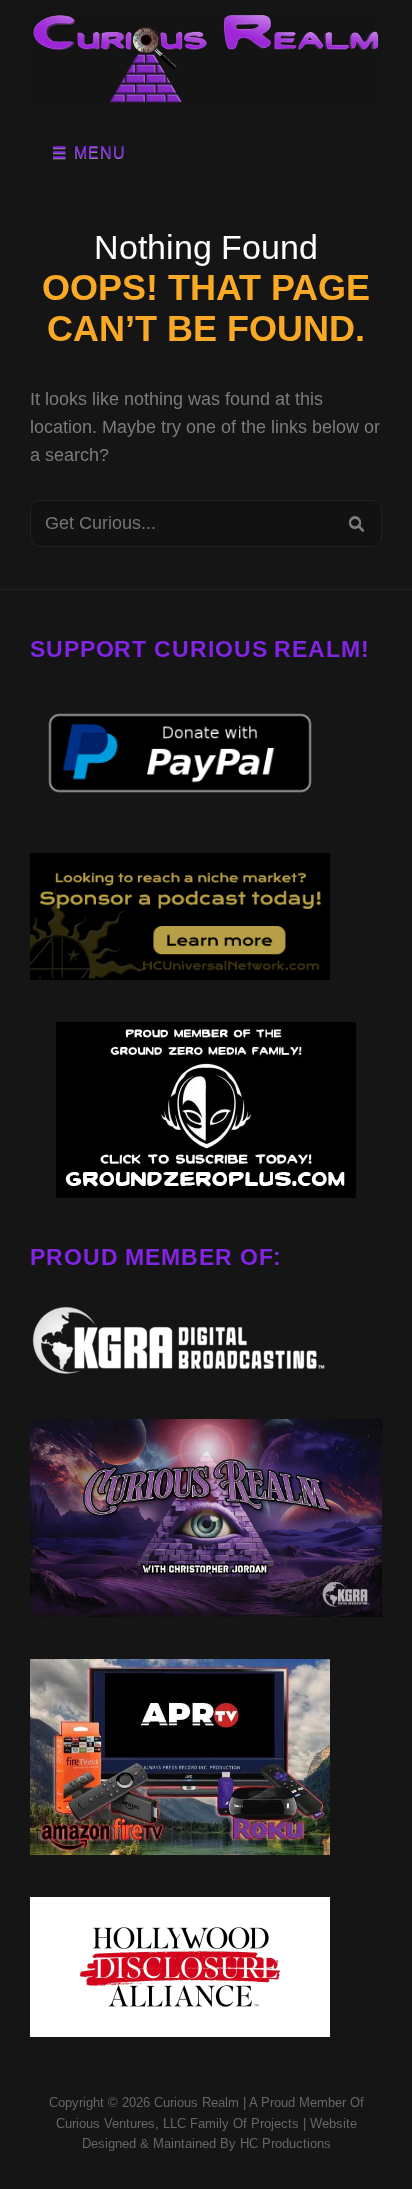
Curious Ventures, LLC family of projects (177, 2123)
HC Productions (285, 2143)
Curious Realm (196, 2102)
